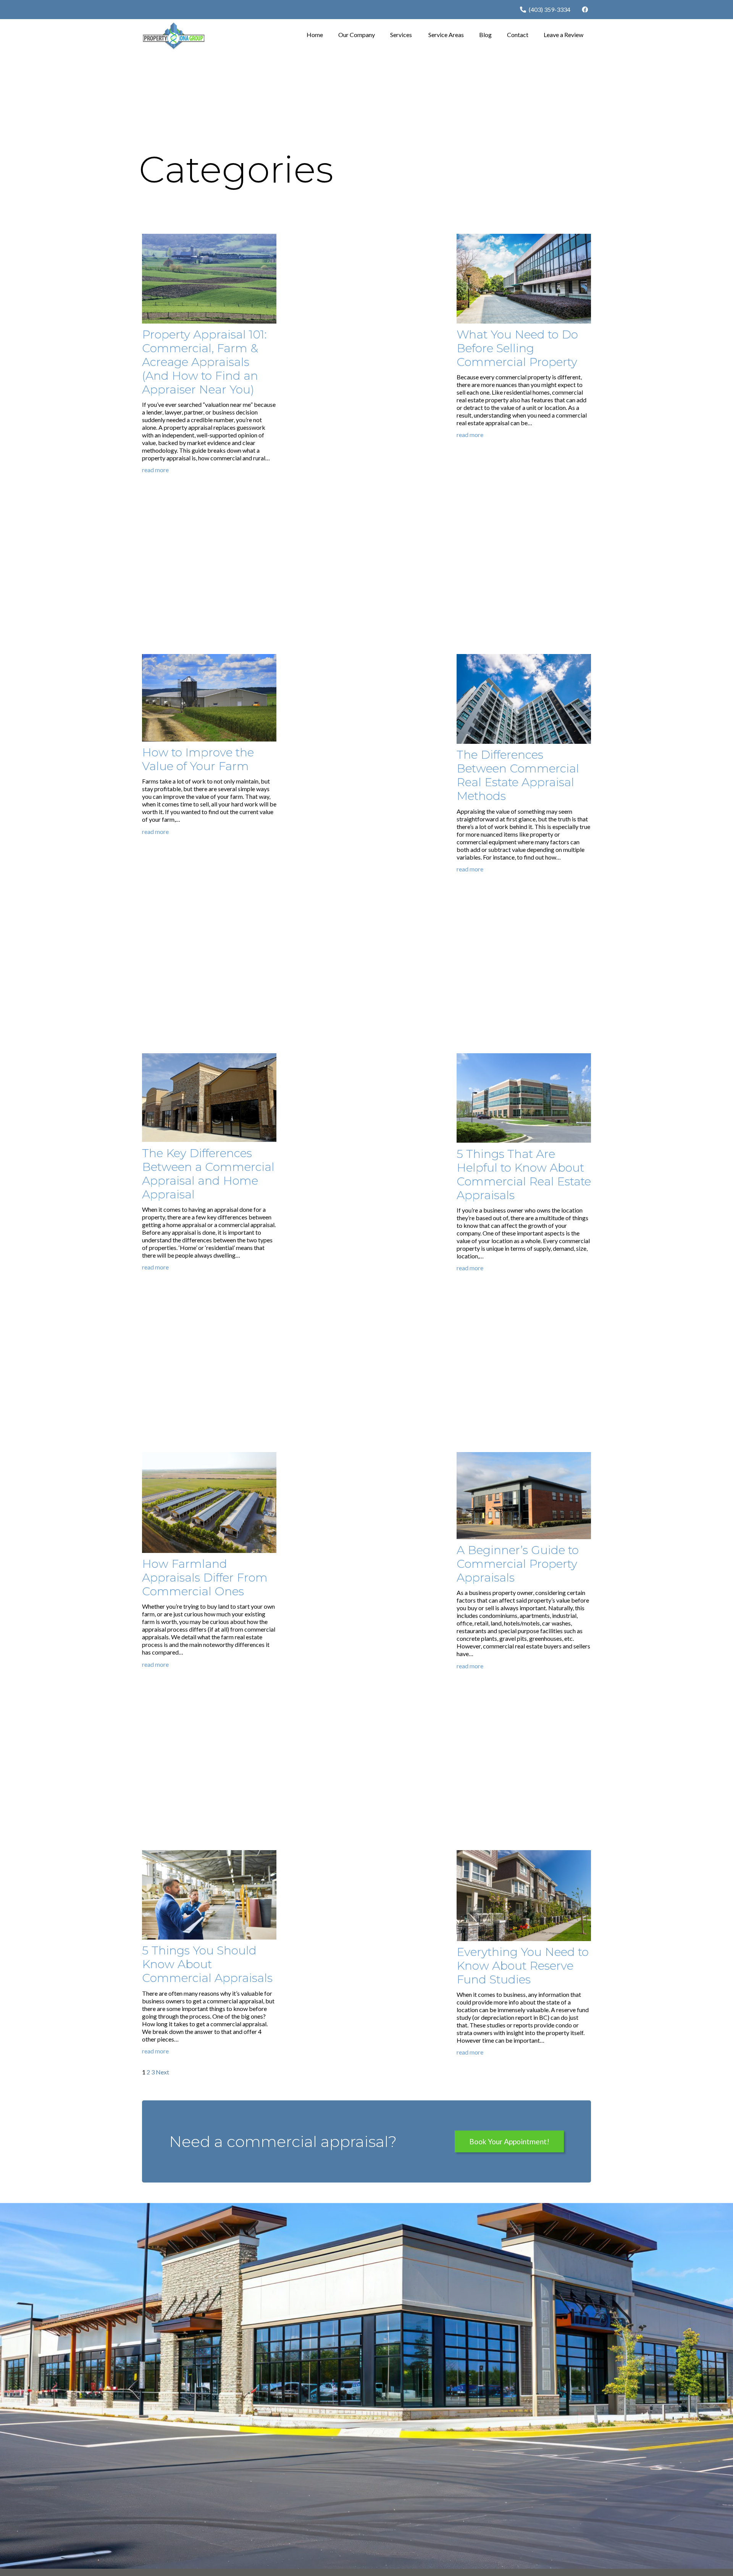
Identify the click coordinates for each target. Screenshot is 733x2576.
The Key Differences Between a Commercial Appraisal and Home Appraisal (208, 1174)
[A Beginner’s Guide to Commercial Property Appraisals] (524, 1456)
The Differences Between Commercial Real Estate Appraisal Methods (518, 775)
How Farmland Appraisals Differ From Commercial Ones (205, 1578)
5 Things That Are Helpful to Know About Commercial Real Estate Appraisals (524, 1175)
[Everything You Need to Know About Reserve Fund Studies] (524, 1854)
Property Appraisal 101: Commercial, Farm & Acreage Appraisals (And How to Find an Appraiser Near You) (204, 362)
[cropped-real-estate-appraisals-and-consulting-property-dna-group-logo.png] (174, 36)
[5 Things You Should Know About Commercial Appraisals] (209, 1854)
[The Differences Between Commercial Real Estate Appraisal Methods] (524, 658)
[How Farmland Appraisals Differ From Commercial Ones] (209, 1456)
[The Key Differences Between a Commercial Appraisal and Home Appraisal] (209, 1057)
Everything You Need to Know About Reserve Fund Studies (523, 1966)
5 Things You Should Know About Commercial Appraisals (207, 1964)
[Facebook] (585, 10)
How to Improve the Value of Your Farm (198, 759)
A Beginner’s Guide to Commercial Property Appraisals (518, 1564)
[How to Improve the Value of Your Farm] (209, 658)
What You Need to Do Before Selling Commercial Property (517, 348)
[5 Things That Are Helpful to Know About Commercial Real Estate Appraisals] (524, 1057)
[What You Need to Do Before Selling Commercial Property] (524, 237)
